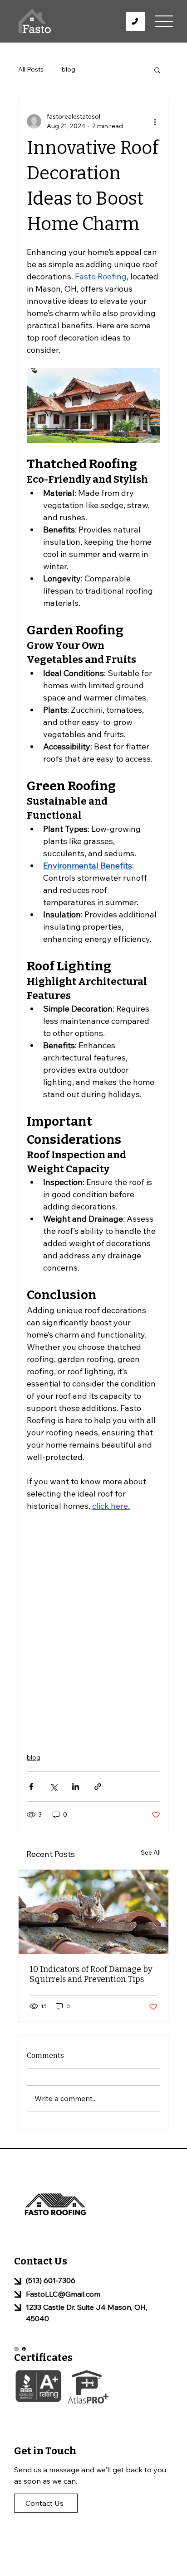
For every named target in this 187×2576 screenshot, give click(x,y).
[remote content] (93, 1627)
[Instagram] (17, 2349)
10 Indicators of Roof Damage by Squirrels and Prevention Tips (91, 1974)
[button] (157, 70)
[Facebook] (24, 2349)
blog (69, 69)
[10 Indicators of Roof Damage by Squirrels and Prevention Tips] (93, 1912)
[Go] (135, 21)
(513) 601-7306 (51, 2280)
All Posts (31, 69)
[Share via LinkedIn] (76, 1787)
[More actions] (155, 121)
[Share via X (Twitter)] (53, 1787)
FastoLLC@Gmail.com (63, 2294)
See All (151, 1852)
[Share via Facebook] (31, 1787)
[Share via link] (98, 1787)
